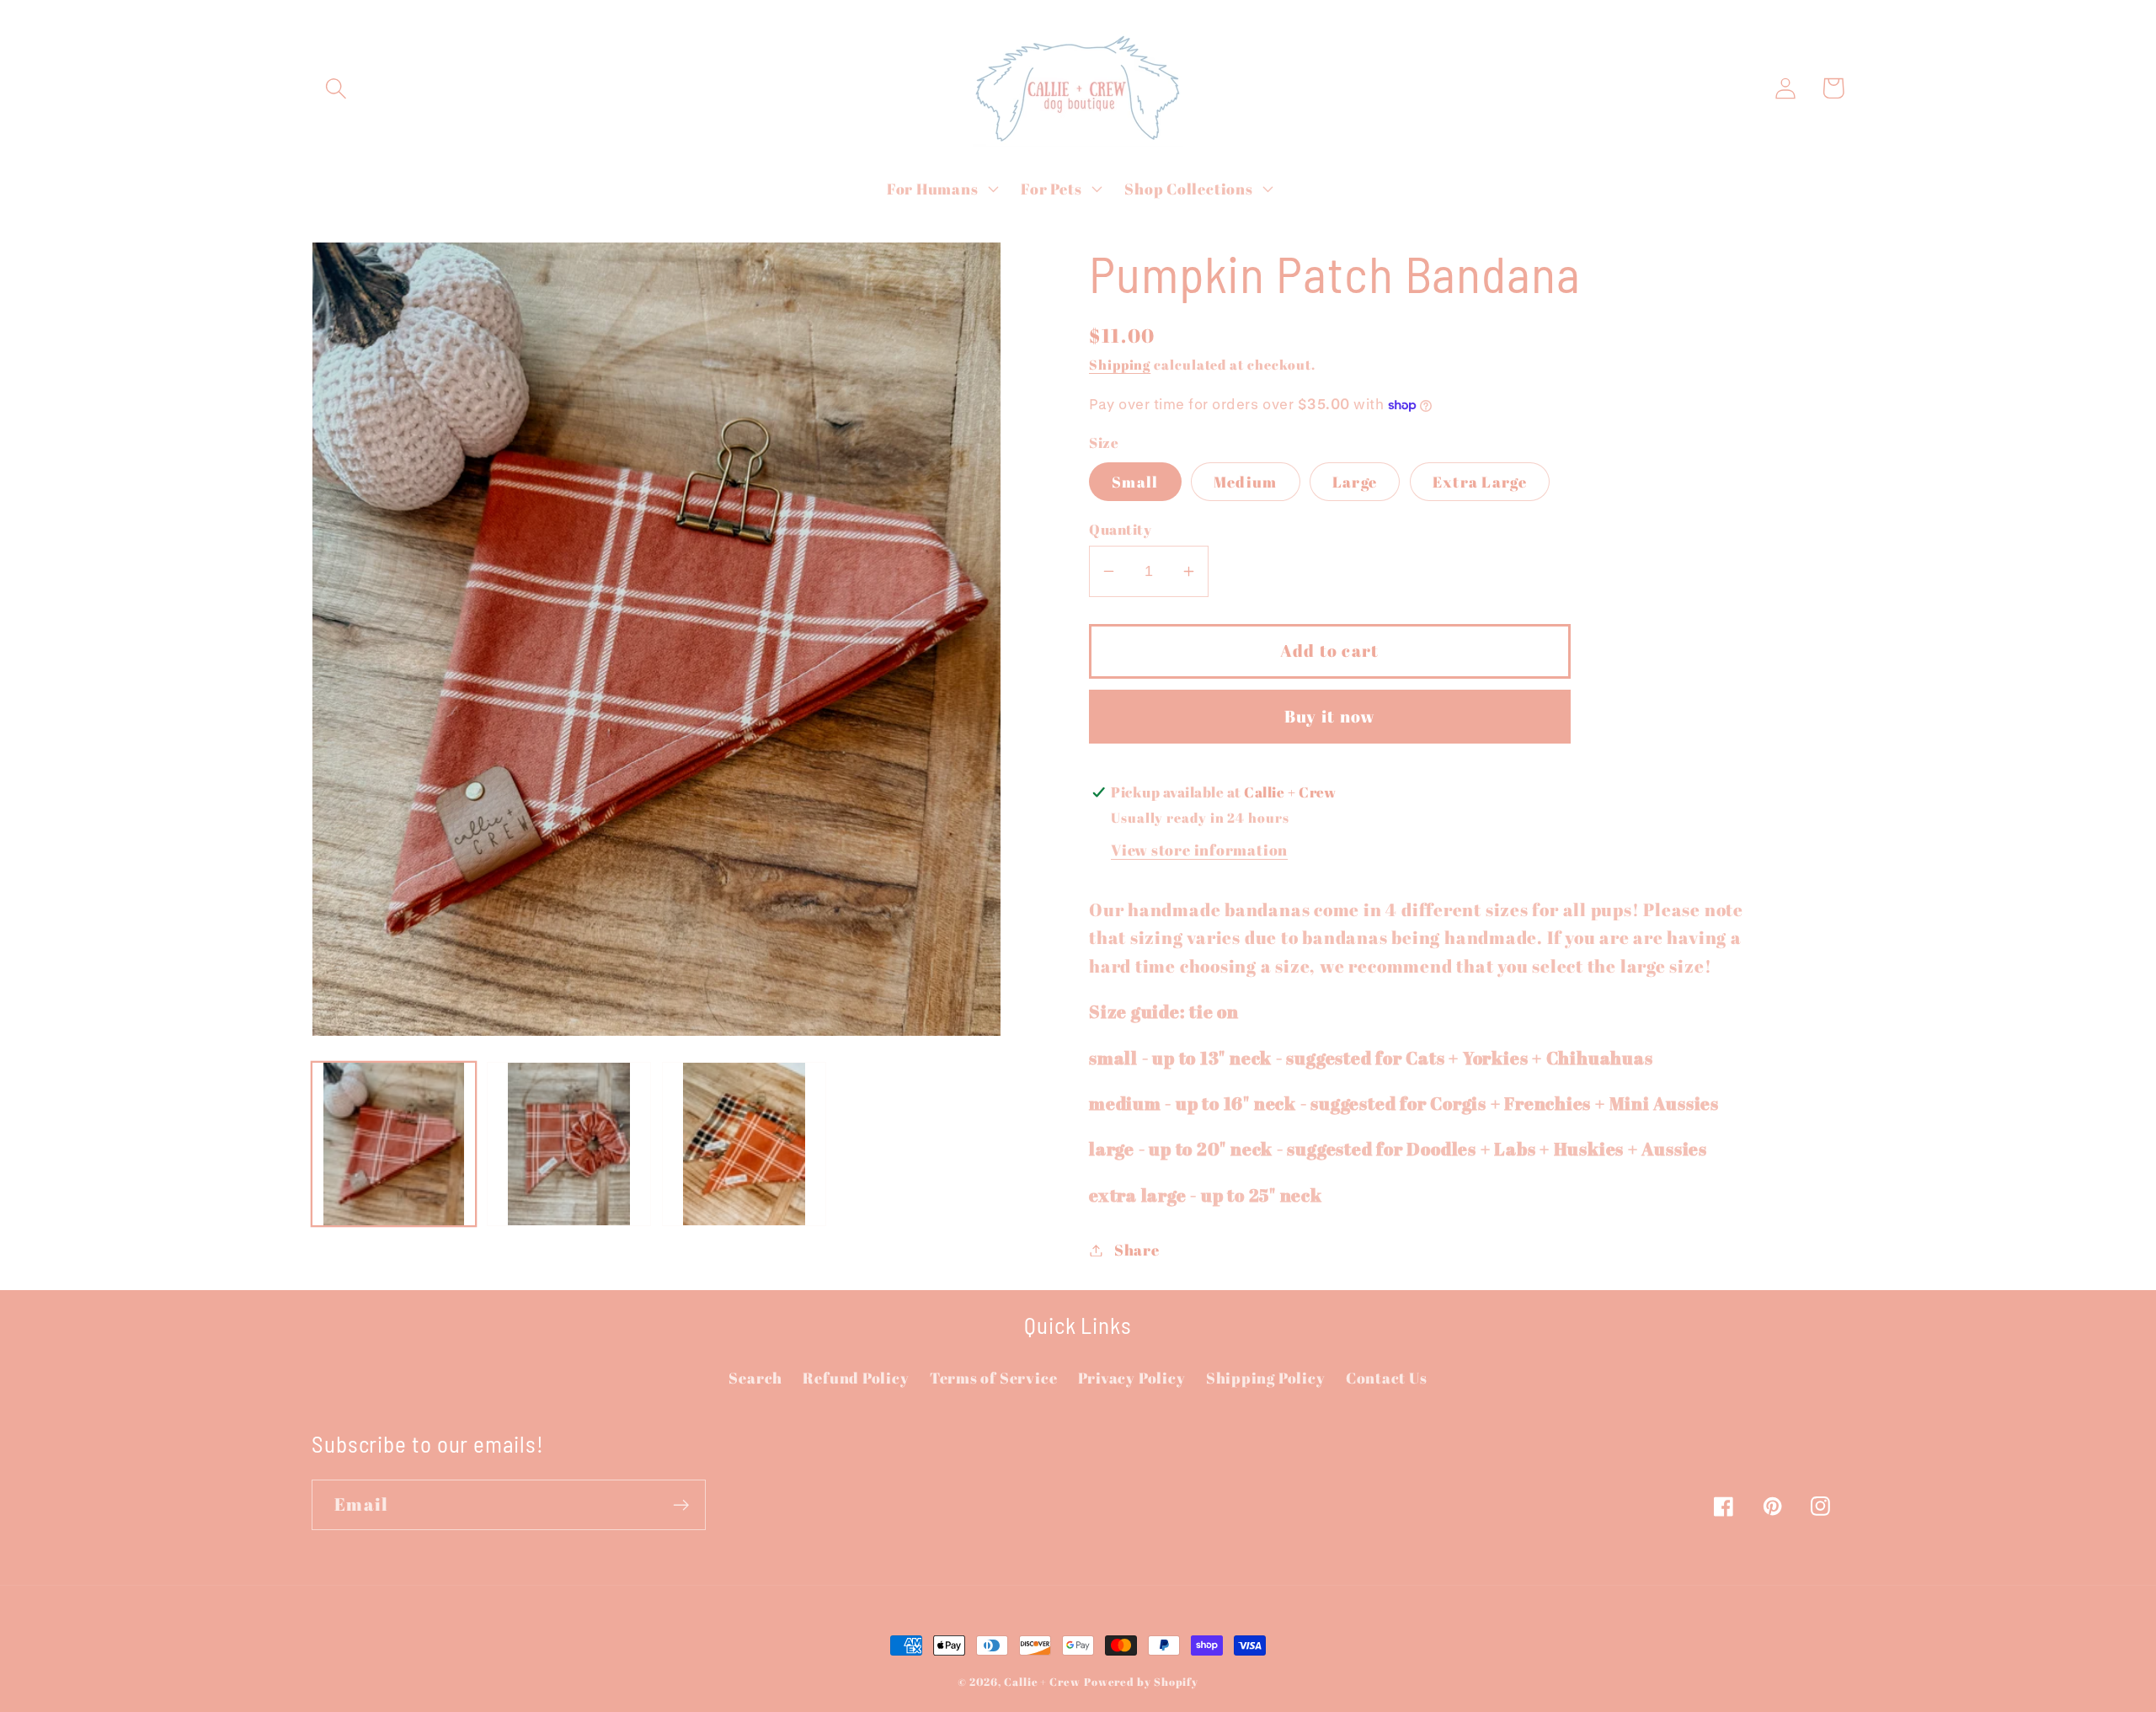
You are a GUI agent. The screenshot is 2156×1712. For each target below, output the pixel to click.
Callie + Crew (1042, 1682)
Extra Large (1480, 482)
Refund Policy (856, 1378)
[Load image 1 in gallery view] (394, 1144)
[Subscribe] (681, 1505)
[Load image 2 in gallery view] (569, 1144)
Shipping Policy (1266, 1378)
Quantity (1120, 529)
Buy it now (1330, 716)
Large (1355, 482)
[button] (336, 88)
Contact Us (1387, 1378)
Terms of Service (993, 1378)
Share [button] (1137, 1250)
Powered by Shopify (1141, 1682)
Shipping (1120, 365)
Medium (1246, 482)
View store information (1199, 850)
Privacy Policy (1132, 1378)
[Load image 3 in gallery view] (744, 1144)
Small (1135, 482)
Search (755, 1378)
